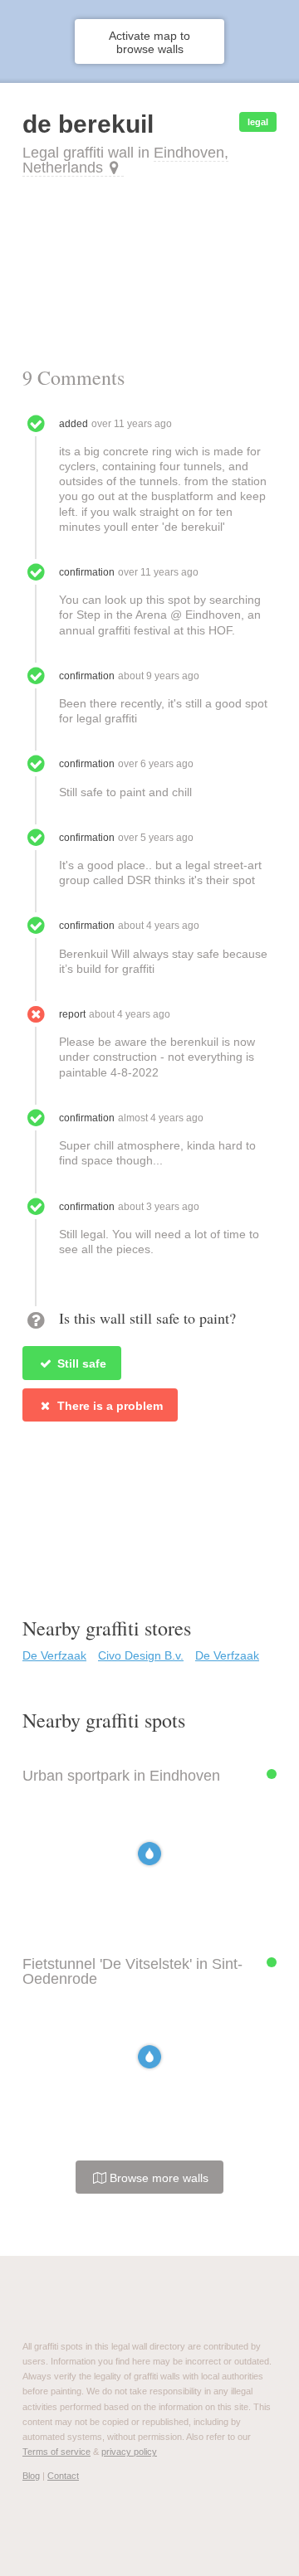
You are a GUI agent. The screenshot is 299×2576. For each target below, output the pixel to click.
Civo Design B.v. (141, 1655)
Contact (63, 2476)
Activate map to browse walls (149, 42)
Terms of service (56, 2452)
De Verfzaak (54, 1655)
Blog (31, 2476)
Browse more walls (157, 2178)
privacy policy (129, 2452)
